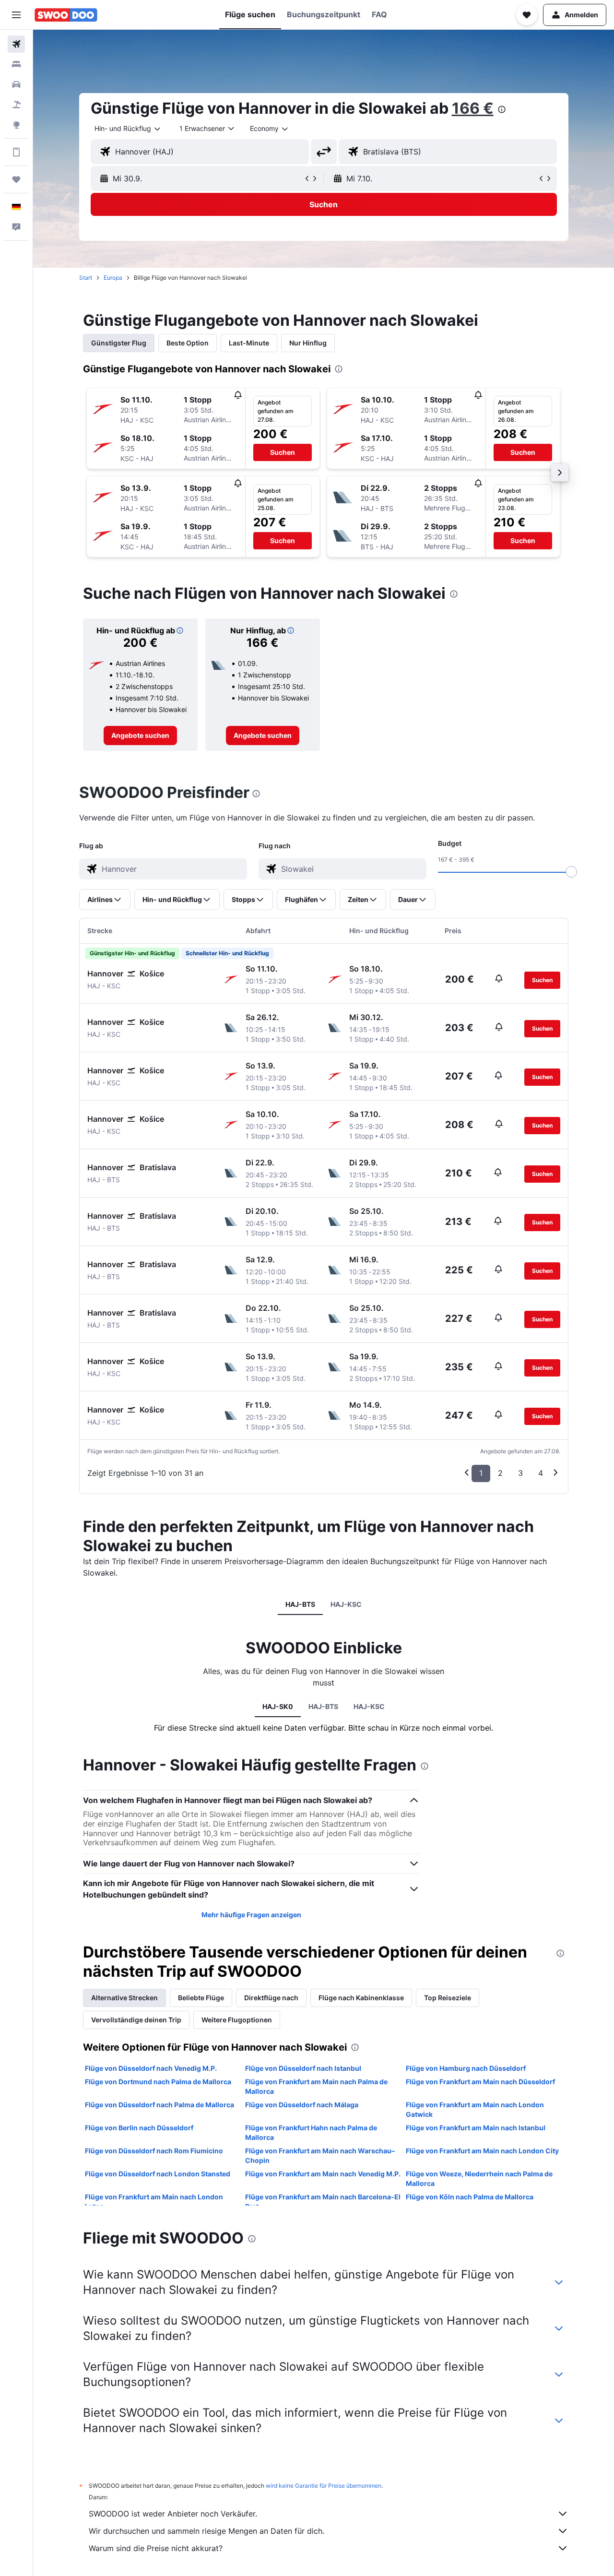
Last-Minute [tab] (249, 343)
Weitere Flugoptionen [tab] (237, 2020)
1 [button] (481, 1473)
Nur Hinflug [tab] (308, 343)
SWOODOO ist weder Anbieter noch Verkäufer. (173, 2514)
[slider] (571, 872)
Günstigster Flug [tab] (119, 343)
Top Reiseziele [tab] (448, 1998)
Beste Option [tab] (188, 343)
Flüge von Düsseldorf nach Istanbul (303, 2068)
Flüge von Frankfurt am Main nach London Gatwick (475, 2109)
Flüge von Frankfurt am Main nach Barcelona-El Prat (323, 2202)
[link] (140, 736)
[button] (16, 15)
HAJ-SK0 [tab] (278, 1706)
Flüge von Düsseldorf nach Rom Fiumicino (154, 2151)
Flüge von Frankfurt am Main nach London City (482, 2151)
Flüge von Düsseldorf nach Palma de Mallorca (159, 2105)
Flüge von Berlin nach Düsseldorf (139, 2128)
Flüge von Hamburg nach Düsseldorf (466, 2068)
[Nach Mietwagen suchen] (16, 84)
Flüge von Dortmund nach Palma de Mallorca (158, 2082)
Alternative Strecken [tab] (124, 1998)
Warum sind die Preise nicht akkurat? (156, 2548)
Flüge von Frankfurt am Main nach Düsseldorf (480, 2082)
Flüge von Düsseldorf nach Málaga (302, 2105)
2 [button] (500, 1473)
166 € (473, 108)
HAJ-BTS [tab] (300, 1604)
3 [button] (520, 1473)
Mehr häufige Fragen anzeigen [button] (251, 1915)
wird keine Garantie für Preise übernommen (324, 2486)
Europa (113, 278)
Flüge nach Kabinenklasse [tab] (361, 1998)
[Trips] (16, 179)
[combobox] (128, 129)
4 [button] (541, 1473)
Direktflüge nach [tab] (271, 1998)
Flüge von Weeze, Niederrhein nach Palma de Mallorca (479, 2178)
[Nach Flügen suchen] (16, 44)
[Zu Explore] (16, 125)
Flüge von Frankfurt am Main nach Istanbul (476, 2128)
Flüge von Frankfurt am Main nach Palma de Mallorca (316, 2086)
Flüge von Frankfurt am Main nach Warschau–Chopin (320, 2155)
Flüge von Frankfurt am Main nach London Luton (154, 2202)
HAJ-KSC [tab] (346, 1604)
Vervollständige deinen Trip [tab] (136, 2020)
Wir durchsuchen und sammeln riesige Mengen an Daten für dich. (207, 2531)
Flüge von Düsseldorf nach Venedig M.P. (151, 2068)
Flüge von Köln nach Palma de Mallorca (470, 2197)
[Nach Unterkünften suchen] (16, 64)
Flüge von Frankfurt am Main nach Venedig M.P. (323, 2174)
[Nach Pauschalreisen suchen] (16, 105)
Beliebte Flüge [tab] (201, 1998)
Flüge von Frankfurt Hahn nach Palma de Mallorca (311, 2132)
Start (86, 278)
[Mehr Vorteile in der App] (16, 152)
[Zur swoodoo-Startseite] (66, 15)
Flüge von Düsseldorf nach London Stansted (158, 2174)
